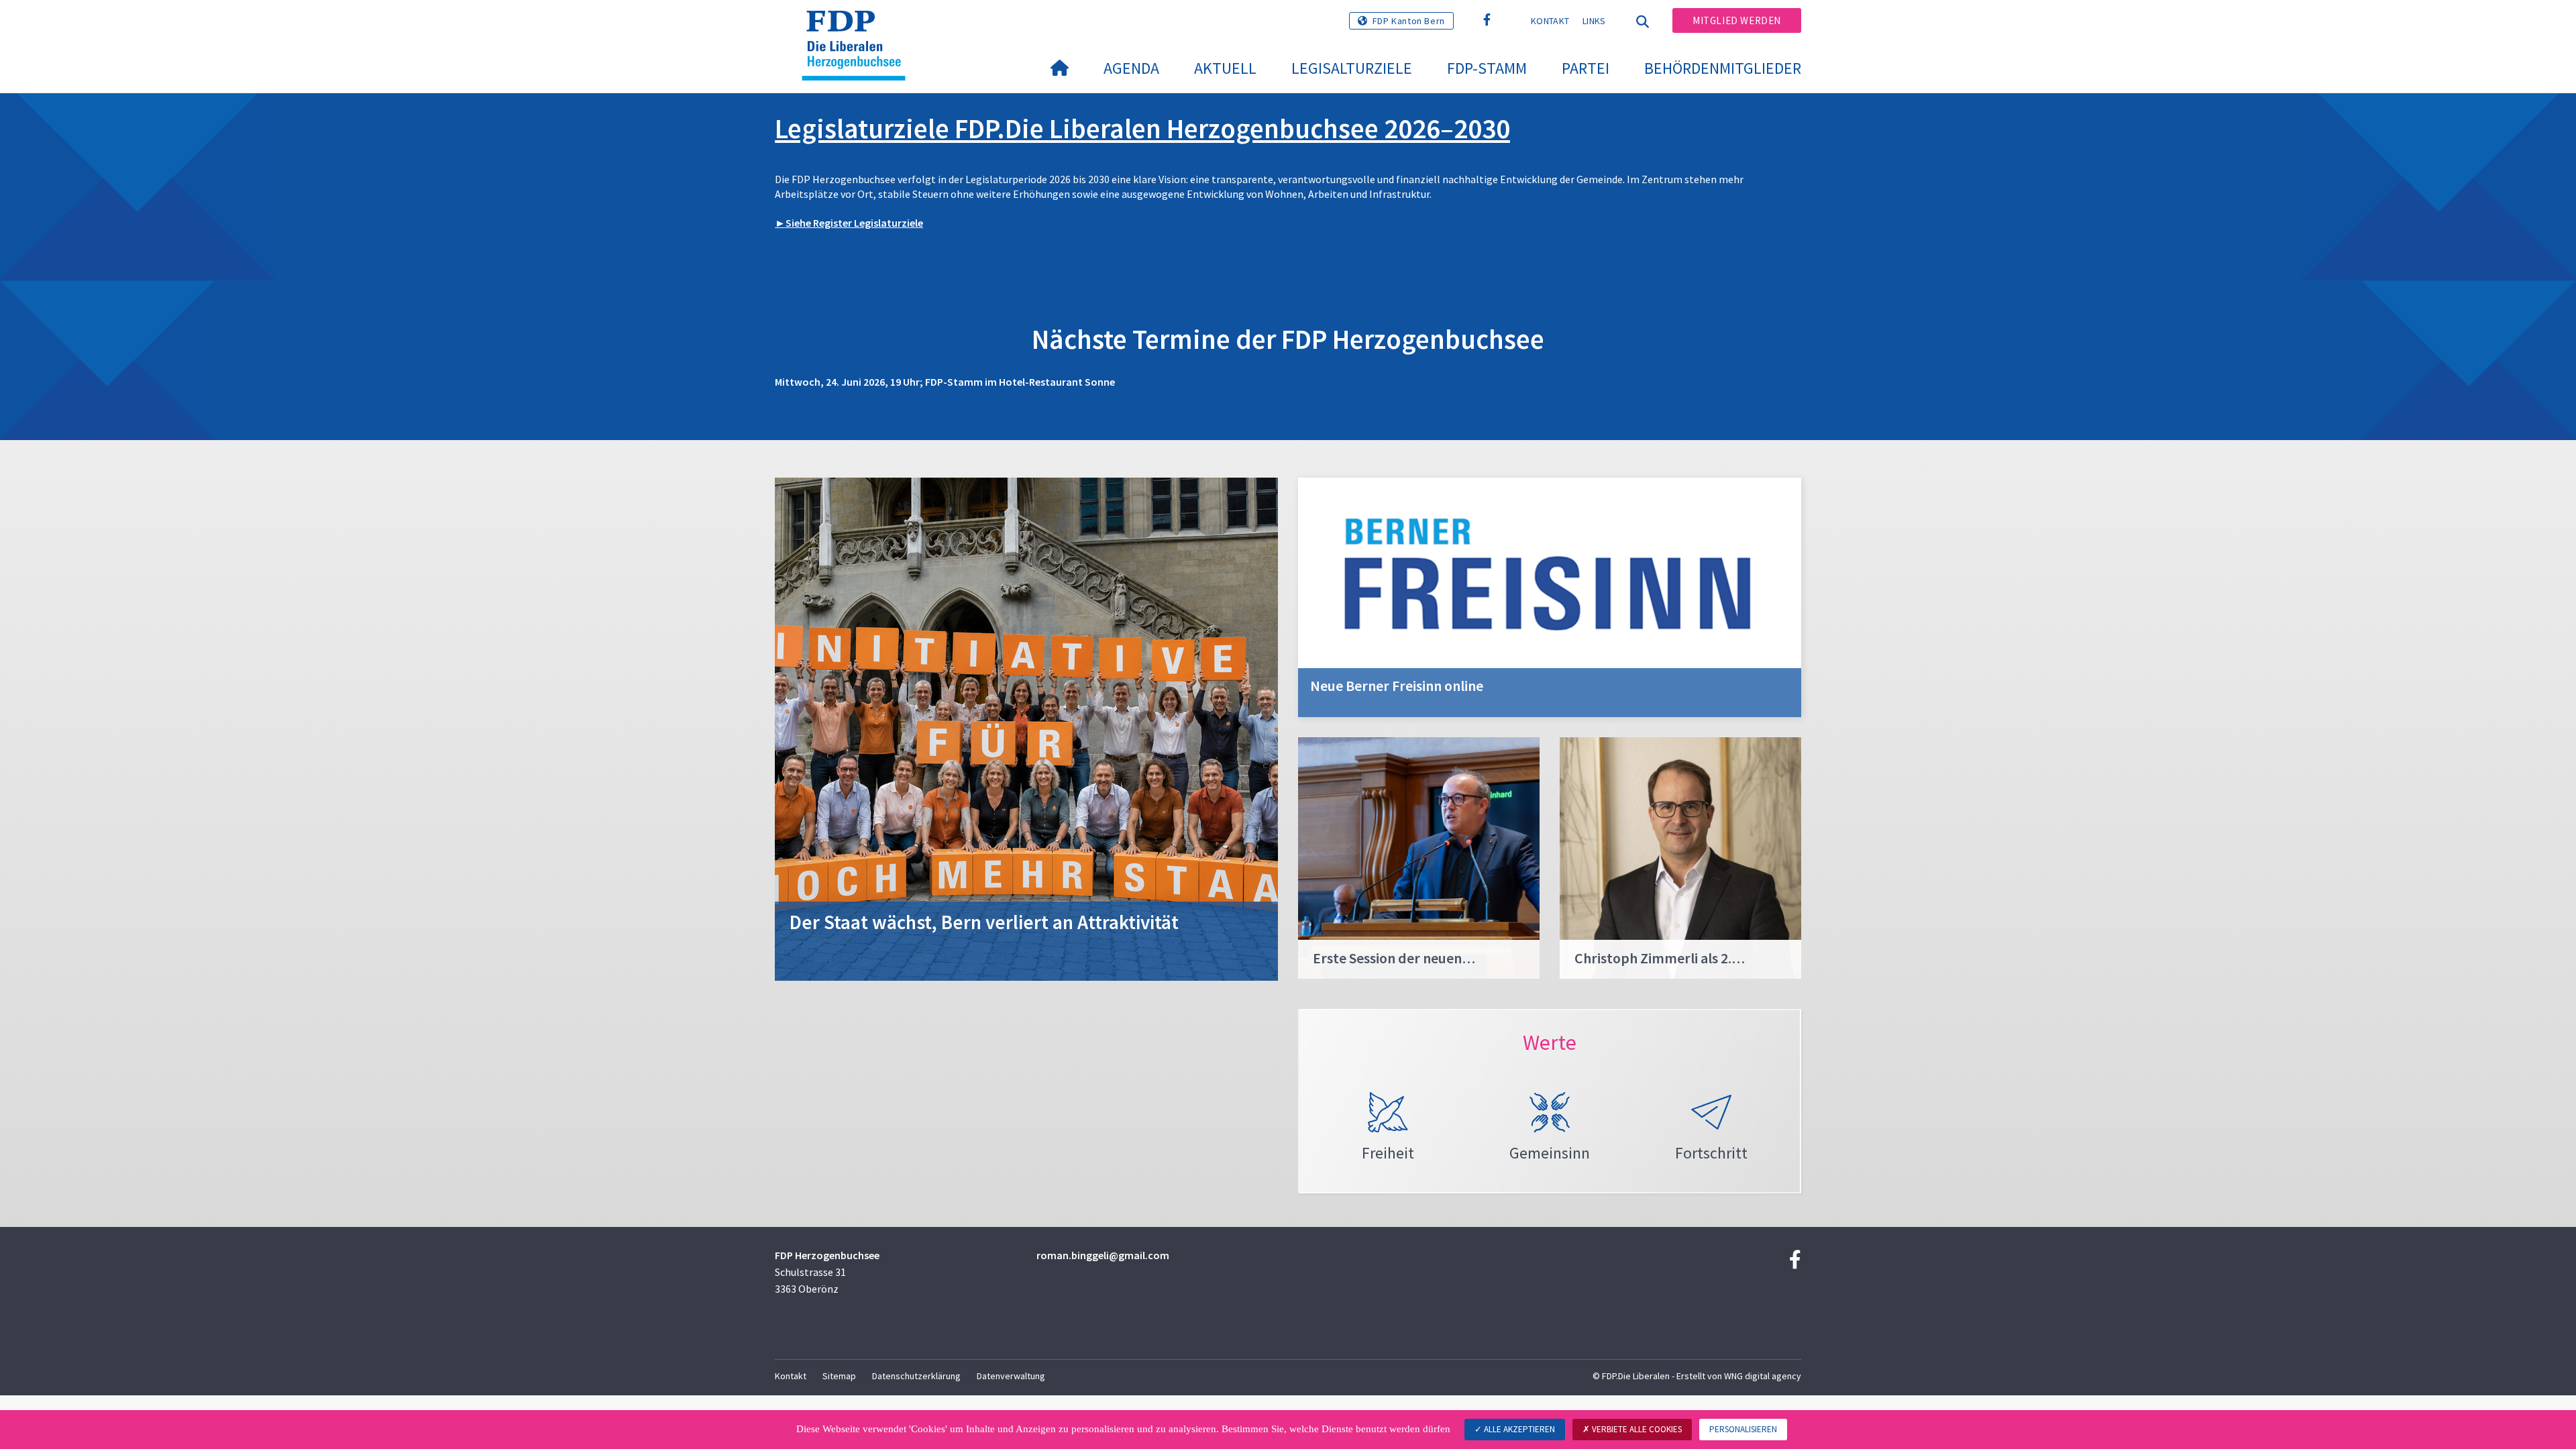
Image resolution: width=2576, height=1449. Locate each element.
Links (1594, 21)
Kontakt (1550, 21)
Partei (1586, 68)
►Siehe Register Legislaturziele (849, 223)
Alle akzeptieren (1518, 1429)
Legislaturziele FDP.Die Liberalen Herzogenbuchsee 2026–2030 (1142, 128)
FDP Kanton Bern (1409, 21)
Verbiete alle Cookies (1636, 1429)
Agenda (1131, 68)
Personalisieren (1743, 1429)
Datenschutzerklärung (916, 1376)
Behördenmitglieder (1723, 68)
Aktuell (1225, 68)
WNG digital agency (1763, 1376)
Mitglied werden (1737, 20)
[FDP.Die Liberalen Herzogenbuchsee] (859, 28)
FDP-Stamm (1487, 68)
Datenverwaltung (1011, 1376)
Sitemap (839, 1376)
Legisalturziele (1352, 68)
